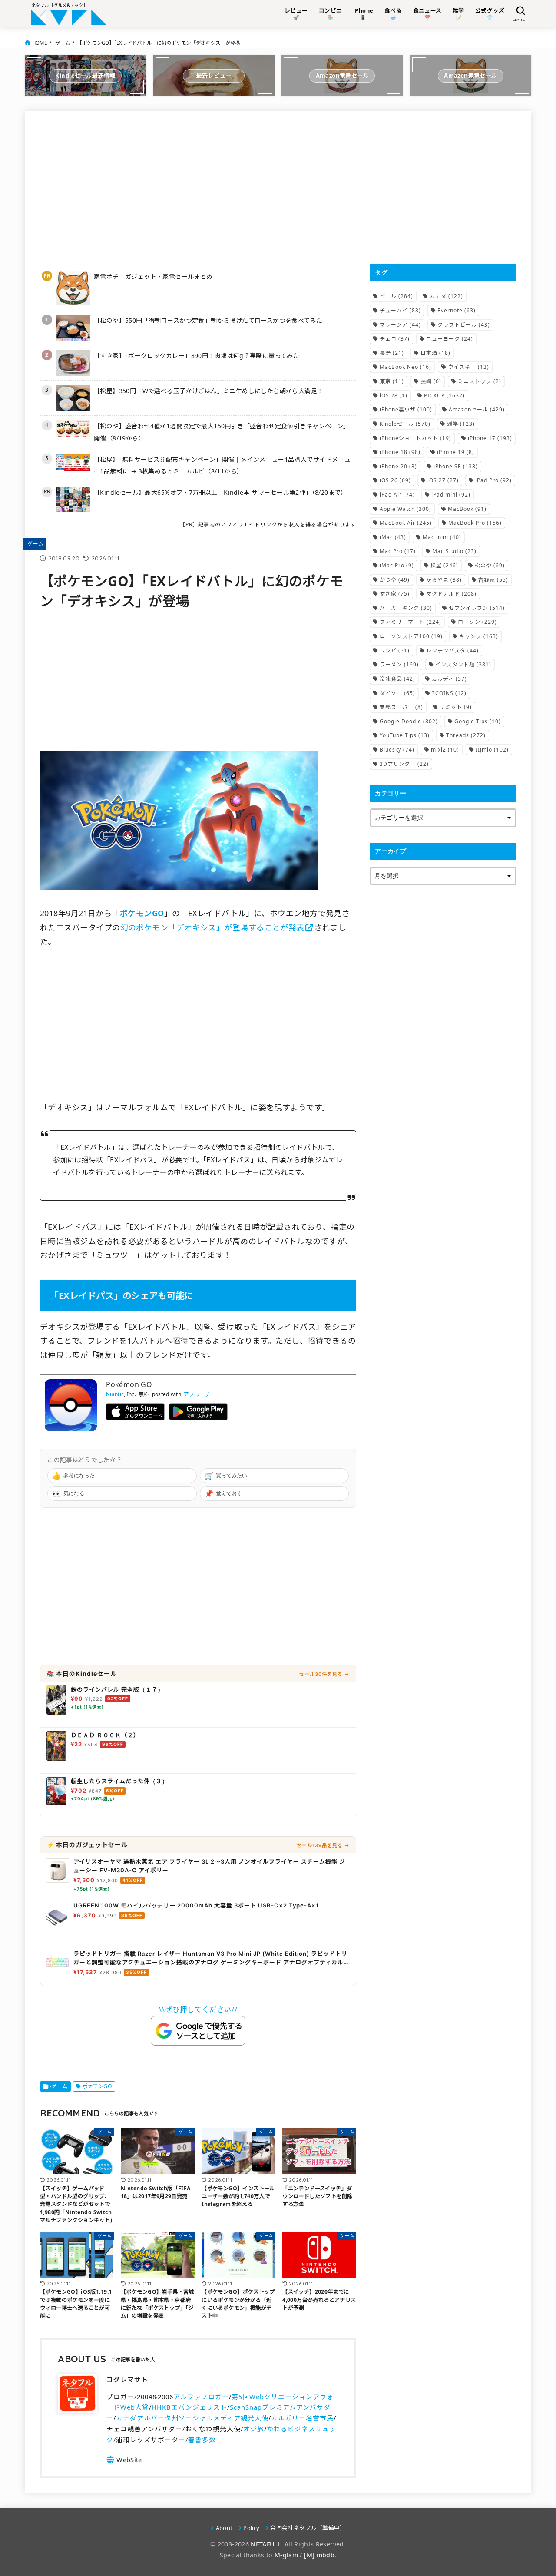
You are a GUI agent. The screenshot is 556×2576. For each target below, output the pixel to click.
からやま (444, 580)
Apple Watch (405, 509)
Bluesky (397, 750)
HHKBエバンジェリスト (189, 2407)
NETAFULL (266, 2544)
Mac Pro (398, 551)
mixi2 (445, 750)
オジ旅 (254, 2429)
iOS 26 (395, 480)
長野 (392, 353)
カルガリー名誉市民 (302, 2418)
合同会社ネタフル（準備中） (308, 2528)
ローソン (477, 622)
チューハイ (400, 310)
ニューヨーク (450, 339)
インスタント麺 (463, 664)
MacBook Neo (405, 367)
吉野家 (493, 580)
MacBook (467, 509)
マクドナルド (451, 594)
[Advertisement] (198, 187)
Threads (466, 735)
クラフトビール (464, 325)
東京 (392, 381)
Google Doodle (409, 721)
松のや (490, 565)
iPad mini (451, 495)
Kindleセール (405, 424)
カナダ (446, 296)
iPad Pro (493, 480)
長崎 (431, 381)
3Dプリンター (404, 764)
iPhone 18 (400, 452)
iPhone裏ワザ (406, 409)
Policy (251, 2528)
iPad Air (397, 495)
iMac (393, 537)
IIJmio (492, 750)
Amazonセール (477, 409)
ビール (396, 296)
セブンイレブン (477, 608)
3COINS (449, 693)
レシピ (395, 651)
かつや (395, 580)
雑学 (461, 424)
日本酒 (435, 353)
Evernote (457, 310)
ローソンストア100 (411, 636)
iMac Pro (397, 565)
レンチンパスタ (452, 651)
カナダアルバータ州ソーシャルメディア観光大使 (192, 2418)
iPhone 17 (490, 438)
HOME (40, 43)
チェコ (395, 339)
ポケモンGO (97, 2086)
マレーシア (400, 325)
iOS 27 (443, 480)
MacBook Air (406, 523)
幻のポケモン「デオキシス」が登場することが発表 (212, 927)
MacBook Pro (475, 523)
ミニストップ (480, 381)
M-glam (286, 2555)
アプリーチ (197, 1394)
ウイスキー (468, 367)
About (224, 2528)
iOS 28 (394, 396)
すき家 (395, 594)
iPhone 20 (398, 466)
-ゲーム (62, 43)
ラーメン (399, 664)
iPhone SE (456, 466)
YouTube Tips (405, 735)
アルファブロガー (201, 2397)
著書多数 (202, 2440)
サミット (456, 707)
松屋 (444, 565)
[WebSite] (124, 2460)
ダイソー (397, 693)
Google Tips (478, 721)
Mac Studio (454, 551)
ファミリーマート (410, 622)
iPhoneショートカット (415, 438)
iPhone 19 (456, 452)
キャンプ (479, 636)
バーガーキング (406, 608)
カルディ (449, 679)
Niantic (115, 1394)
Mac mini (442, 537)
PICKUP (444, 396)
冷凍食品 (397, 679)
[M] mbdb (319, 2555)
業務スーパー (401, 707)
